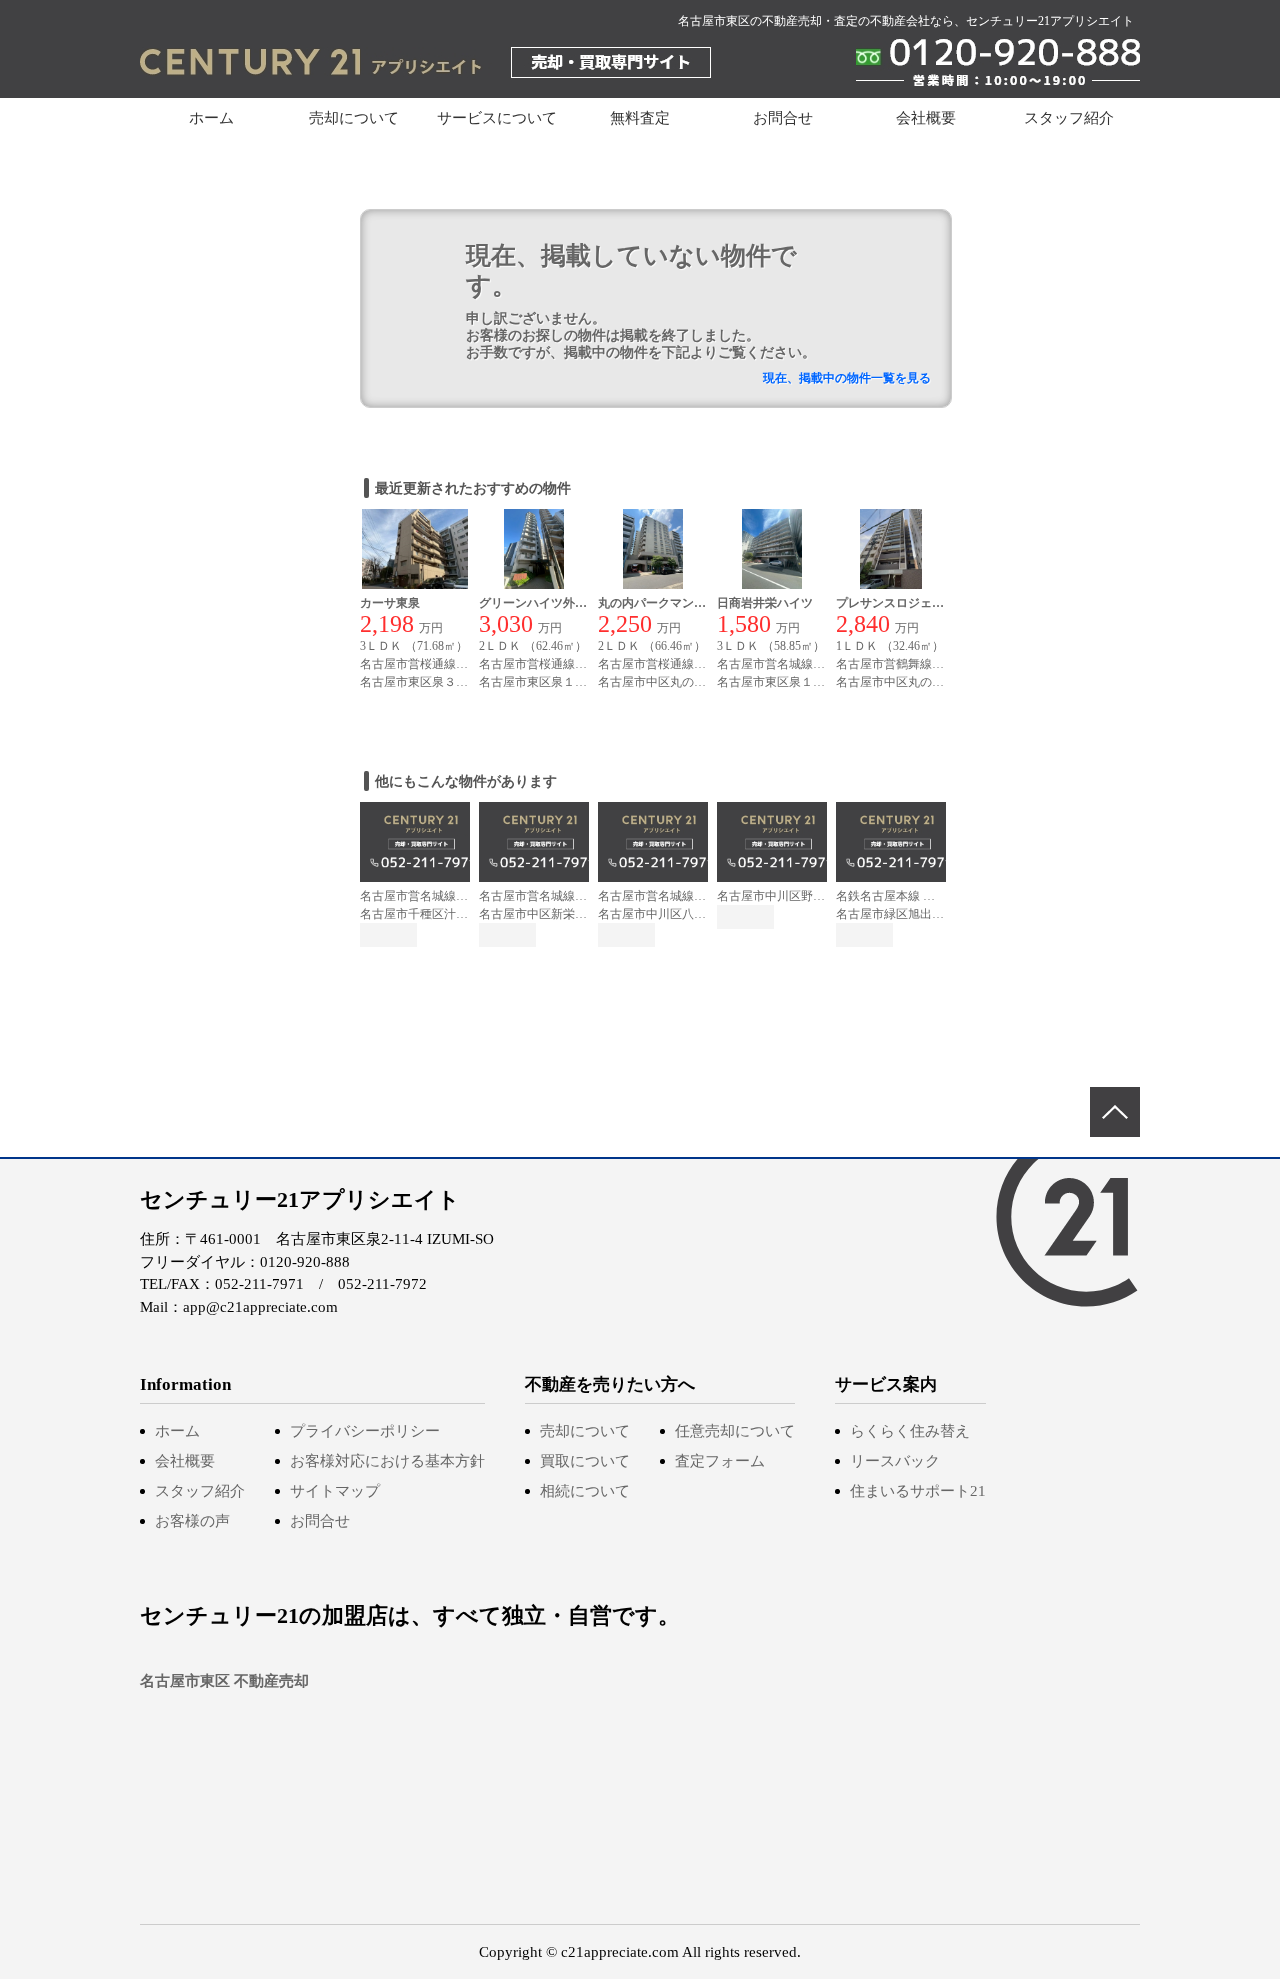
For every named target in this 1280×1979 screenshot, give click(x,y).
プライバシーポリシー (365, 1431)
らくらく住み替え (910, 1431)
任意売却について (735, 1431)
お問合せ (783, 118)
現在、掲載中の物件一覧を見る (847, 378)
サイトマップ (335, 1491)
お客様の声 (192, 1521)
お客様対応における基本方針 (387, 1461)
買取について (585, 1461)
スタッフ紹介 (1069, 118)
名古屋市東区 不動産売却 (224, 1681)
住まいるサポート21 (918, 1491)
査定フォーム (720, 1461)
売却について (585, 1431)
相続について (585, 1491)
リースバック (895, 1461)
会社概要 (926, 118)
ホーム (211, 118)
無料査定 (640, 118)
